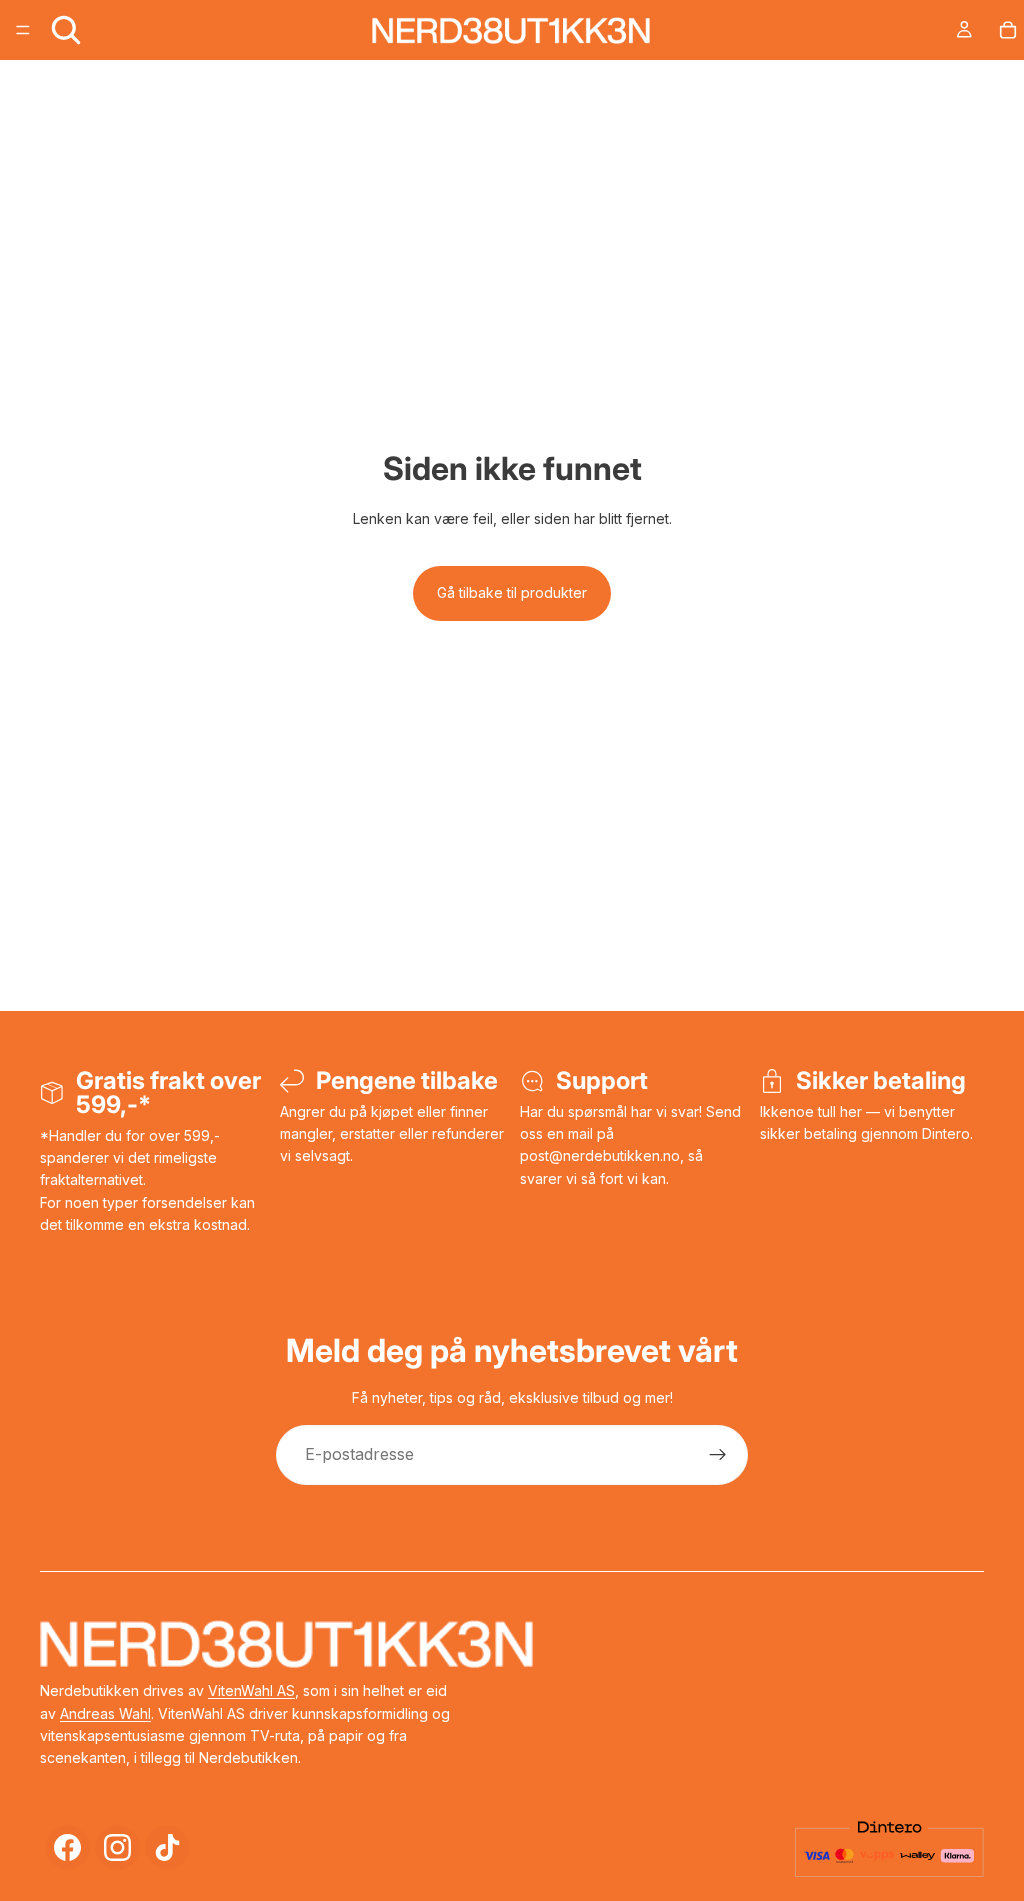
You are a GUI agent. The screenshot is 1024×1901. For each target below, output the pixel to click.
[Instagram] (117, 1847)
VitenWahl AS (251, 1690)
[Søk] (66, 30)
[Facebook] (67, 1847)
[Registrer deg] (718, 1455)
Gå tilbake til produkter (512, 592)
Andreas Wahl (105, 1713)
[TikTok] (167, 1847)
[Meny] (23, 30)
